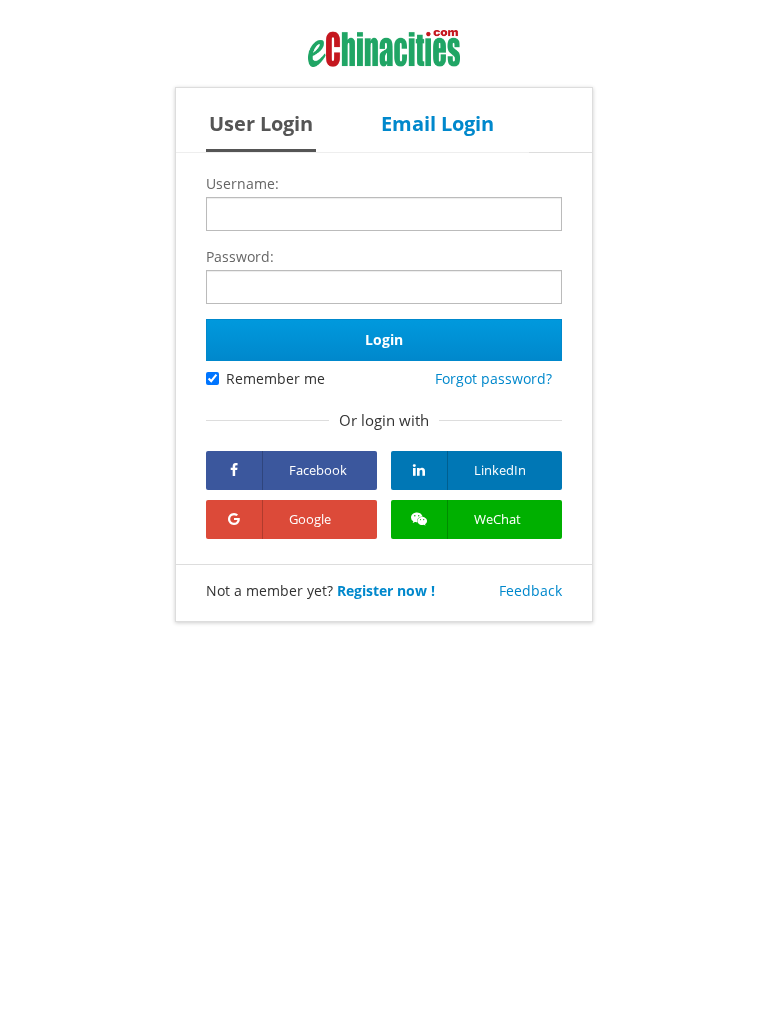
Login (384, 339)
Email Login (437, 123)
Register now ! (386, 590)
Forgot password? (493, 378)
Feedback (530, 590)
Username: (242, 183)
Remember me (275, 378)
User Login (261, 123)
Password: (240, 256)
